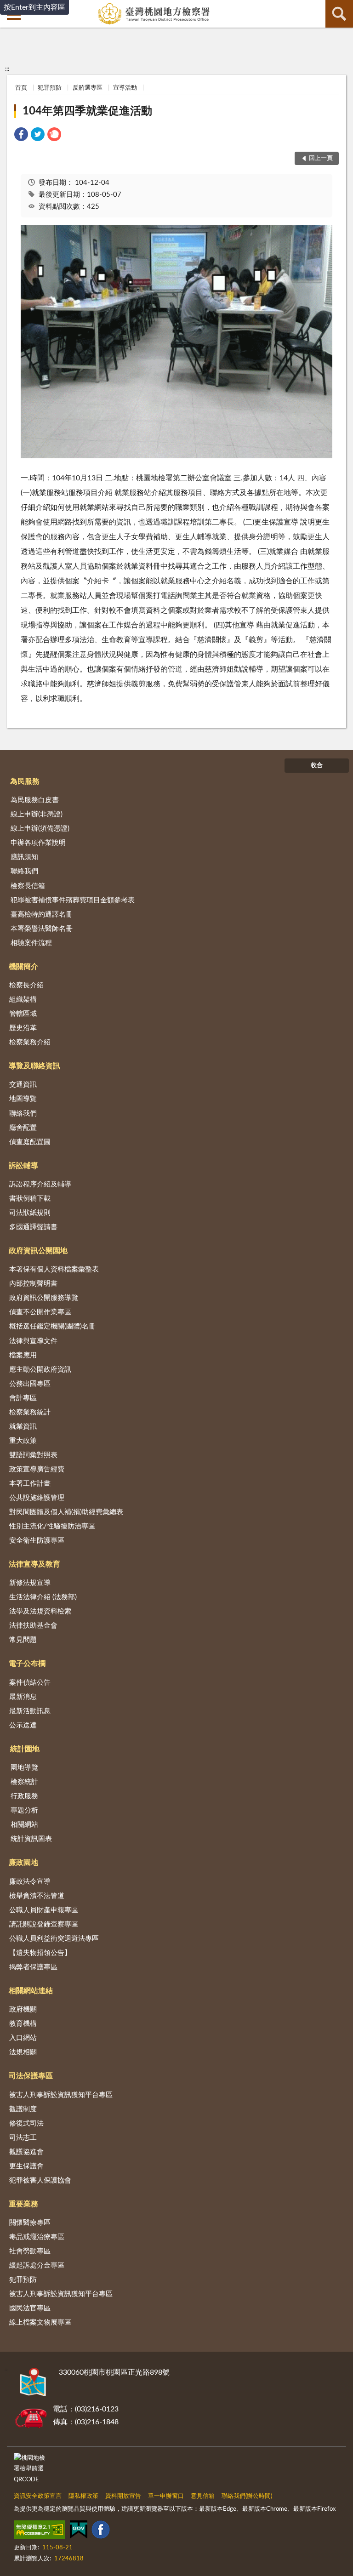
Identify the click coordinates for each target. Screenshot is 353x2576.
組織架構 (23, 1000)
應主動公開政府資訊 (40, 1370)
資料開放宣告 (123, 2496)
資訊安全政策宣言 (38, 2496)
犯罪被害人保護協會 (40, 2180)
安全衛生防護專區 (37, 1541)
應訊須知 (24, 857)
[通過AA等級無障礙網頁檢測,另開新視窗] (40, 2531)
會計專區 (23, 1398)
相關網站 (24, 1825)
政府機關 (23, 2009)
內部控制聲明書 (33, 1284)
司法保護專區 (31, 2076)
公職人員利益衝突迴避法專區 (54, 1939)
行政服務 (24, 1796)
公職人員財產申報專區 (44, 1910)
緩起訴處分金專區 (37, 2265)
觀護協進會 (26, 2152)
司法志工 (23, 2138)
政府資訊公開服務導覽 (44, 1298)
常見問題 (23, 1640)
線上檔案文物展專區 (40, 2322)
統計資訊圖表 (31, 1839)
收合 (317, 766)
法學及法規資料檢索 (40, 1611)
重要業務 (23, 2204)
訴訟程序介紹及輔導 (40, 1184)
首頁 (21, 88)
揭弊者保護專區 (33, 1967)
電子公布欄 (27, 1664)
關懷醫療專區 (30, 2223)
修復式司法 (26, 2123)
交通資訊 (23, 1085)
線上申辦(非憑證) (37, 814)
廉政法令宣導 (30, 1882)
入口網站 (23, 2038)
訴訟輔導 (23, 1166)
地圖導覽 (23, 1099)
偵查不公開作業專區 (40, 1312)
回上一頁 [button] (321, 158)
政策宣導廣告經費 (37, 1469)
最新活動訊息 (30, 1711)
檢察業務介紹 (30, 1042)
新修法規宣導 (30, 1583)
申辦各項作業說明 (38, 843)
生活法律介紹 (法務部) (43, 1597)
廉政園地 (23, 1863)
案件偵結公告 (30, 1683)
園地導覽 (24, 1768)
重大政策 (23, 1441)
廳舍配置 (23, 1128)
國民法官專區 (30, 2308)
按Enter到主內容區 (34, 7)
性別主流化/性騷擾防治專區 (52, 1526)
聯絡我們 (24, 871)
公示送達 (23, 1725)
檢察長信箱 (28, 886)
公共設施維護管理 (37, 1498)
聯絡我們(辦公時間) (247, 2496)
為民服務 (25, 781)
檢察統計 (24, 1782)
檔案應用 (23, 1355)
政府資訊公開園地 (38, 1251)
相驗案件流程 (31, 943)
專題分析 (24, 1810)
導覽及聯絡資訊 (34, 1066)
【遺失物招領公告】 (40, 1953)
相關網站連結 (31, 1991)
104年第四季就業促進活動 (87, 111)
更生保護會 (26, 2166)
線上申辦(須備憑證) (40, 829)
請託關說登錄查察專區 (44, 1924)
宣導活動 (125, 88)
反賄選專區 (88, 88)
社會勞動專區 (30, 2251)
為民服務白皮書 (35, 800)
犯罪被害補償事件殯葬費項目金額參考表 (73, 900)
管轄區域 (23, 1014)
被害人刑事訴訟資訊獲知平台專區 (61, 2095)
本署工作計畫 (30, 1484)
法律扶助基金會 (33, 1626)
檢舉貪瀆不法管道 (37, 1896)
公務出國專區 (30, 1384)
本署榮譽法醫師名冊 (42, 929)
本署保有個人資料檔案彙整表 (54, 1269)
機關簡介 (23, 967)
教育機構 (23, 2024)
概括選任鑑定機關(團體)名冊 (52, 1326)
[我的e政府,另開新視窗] (79, 2531)
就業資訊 (23, 1427)
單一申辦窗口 (166, 2496)
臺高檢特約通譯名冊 (42, 915)
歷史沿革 (23, 1028)
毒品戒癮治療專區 (37, 2237)
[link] (21, 136)
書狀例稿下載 (30, 1199)
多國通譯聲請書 (33, 1227)
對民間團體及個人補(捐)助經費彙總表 (66, 1512)
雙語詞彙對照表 (33, 1455)
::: (7, 69)
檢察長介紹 (26, 985)
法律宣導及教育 (34, 1564)
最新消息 (23, 1697)
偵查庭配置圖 (30, 1142)
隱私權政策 (83, 2496)
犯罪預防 (50, 88)
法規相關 (23, 2052)
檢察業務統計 (30, 1412)
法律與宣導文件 (33, 1341)
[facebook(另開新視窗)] (101, 2531)
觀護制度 (23, 2109)
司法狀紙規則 (30, 1213)
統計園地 (25, 1749)
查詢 (339, 14)
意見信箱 (203, 2496)
